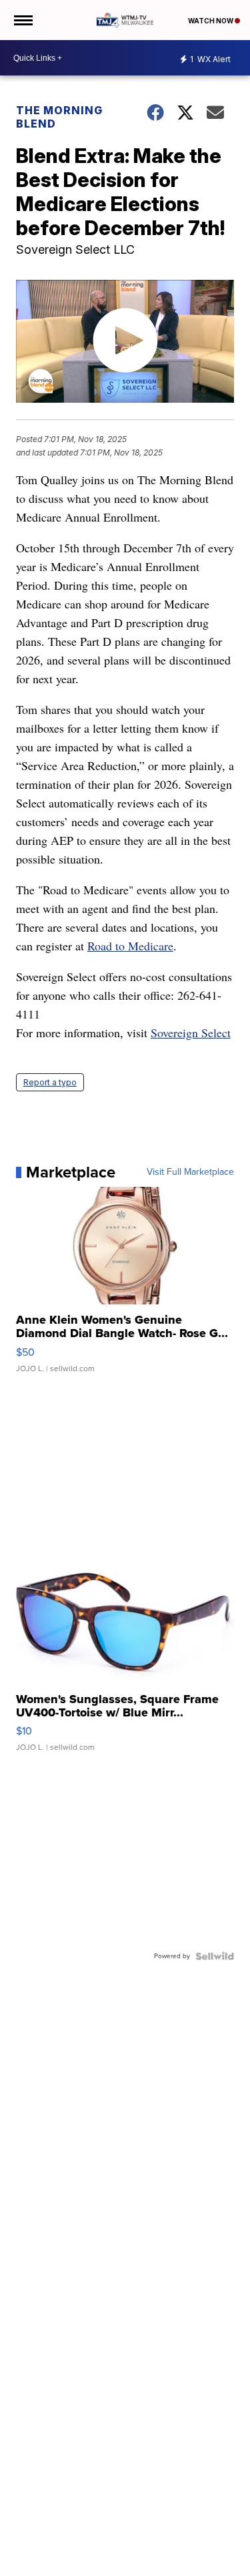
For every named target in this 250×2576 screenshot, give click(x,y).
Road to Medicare (130, 946)
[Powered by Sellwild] (215, 1956)
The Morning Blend (59, 117)
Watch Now (211, 21)
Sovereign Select (191, 1033)
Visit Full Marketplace (190, 1172)
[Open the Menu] (22, 20)
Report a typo (50, 1082)
